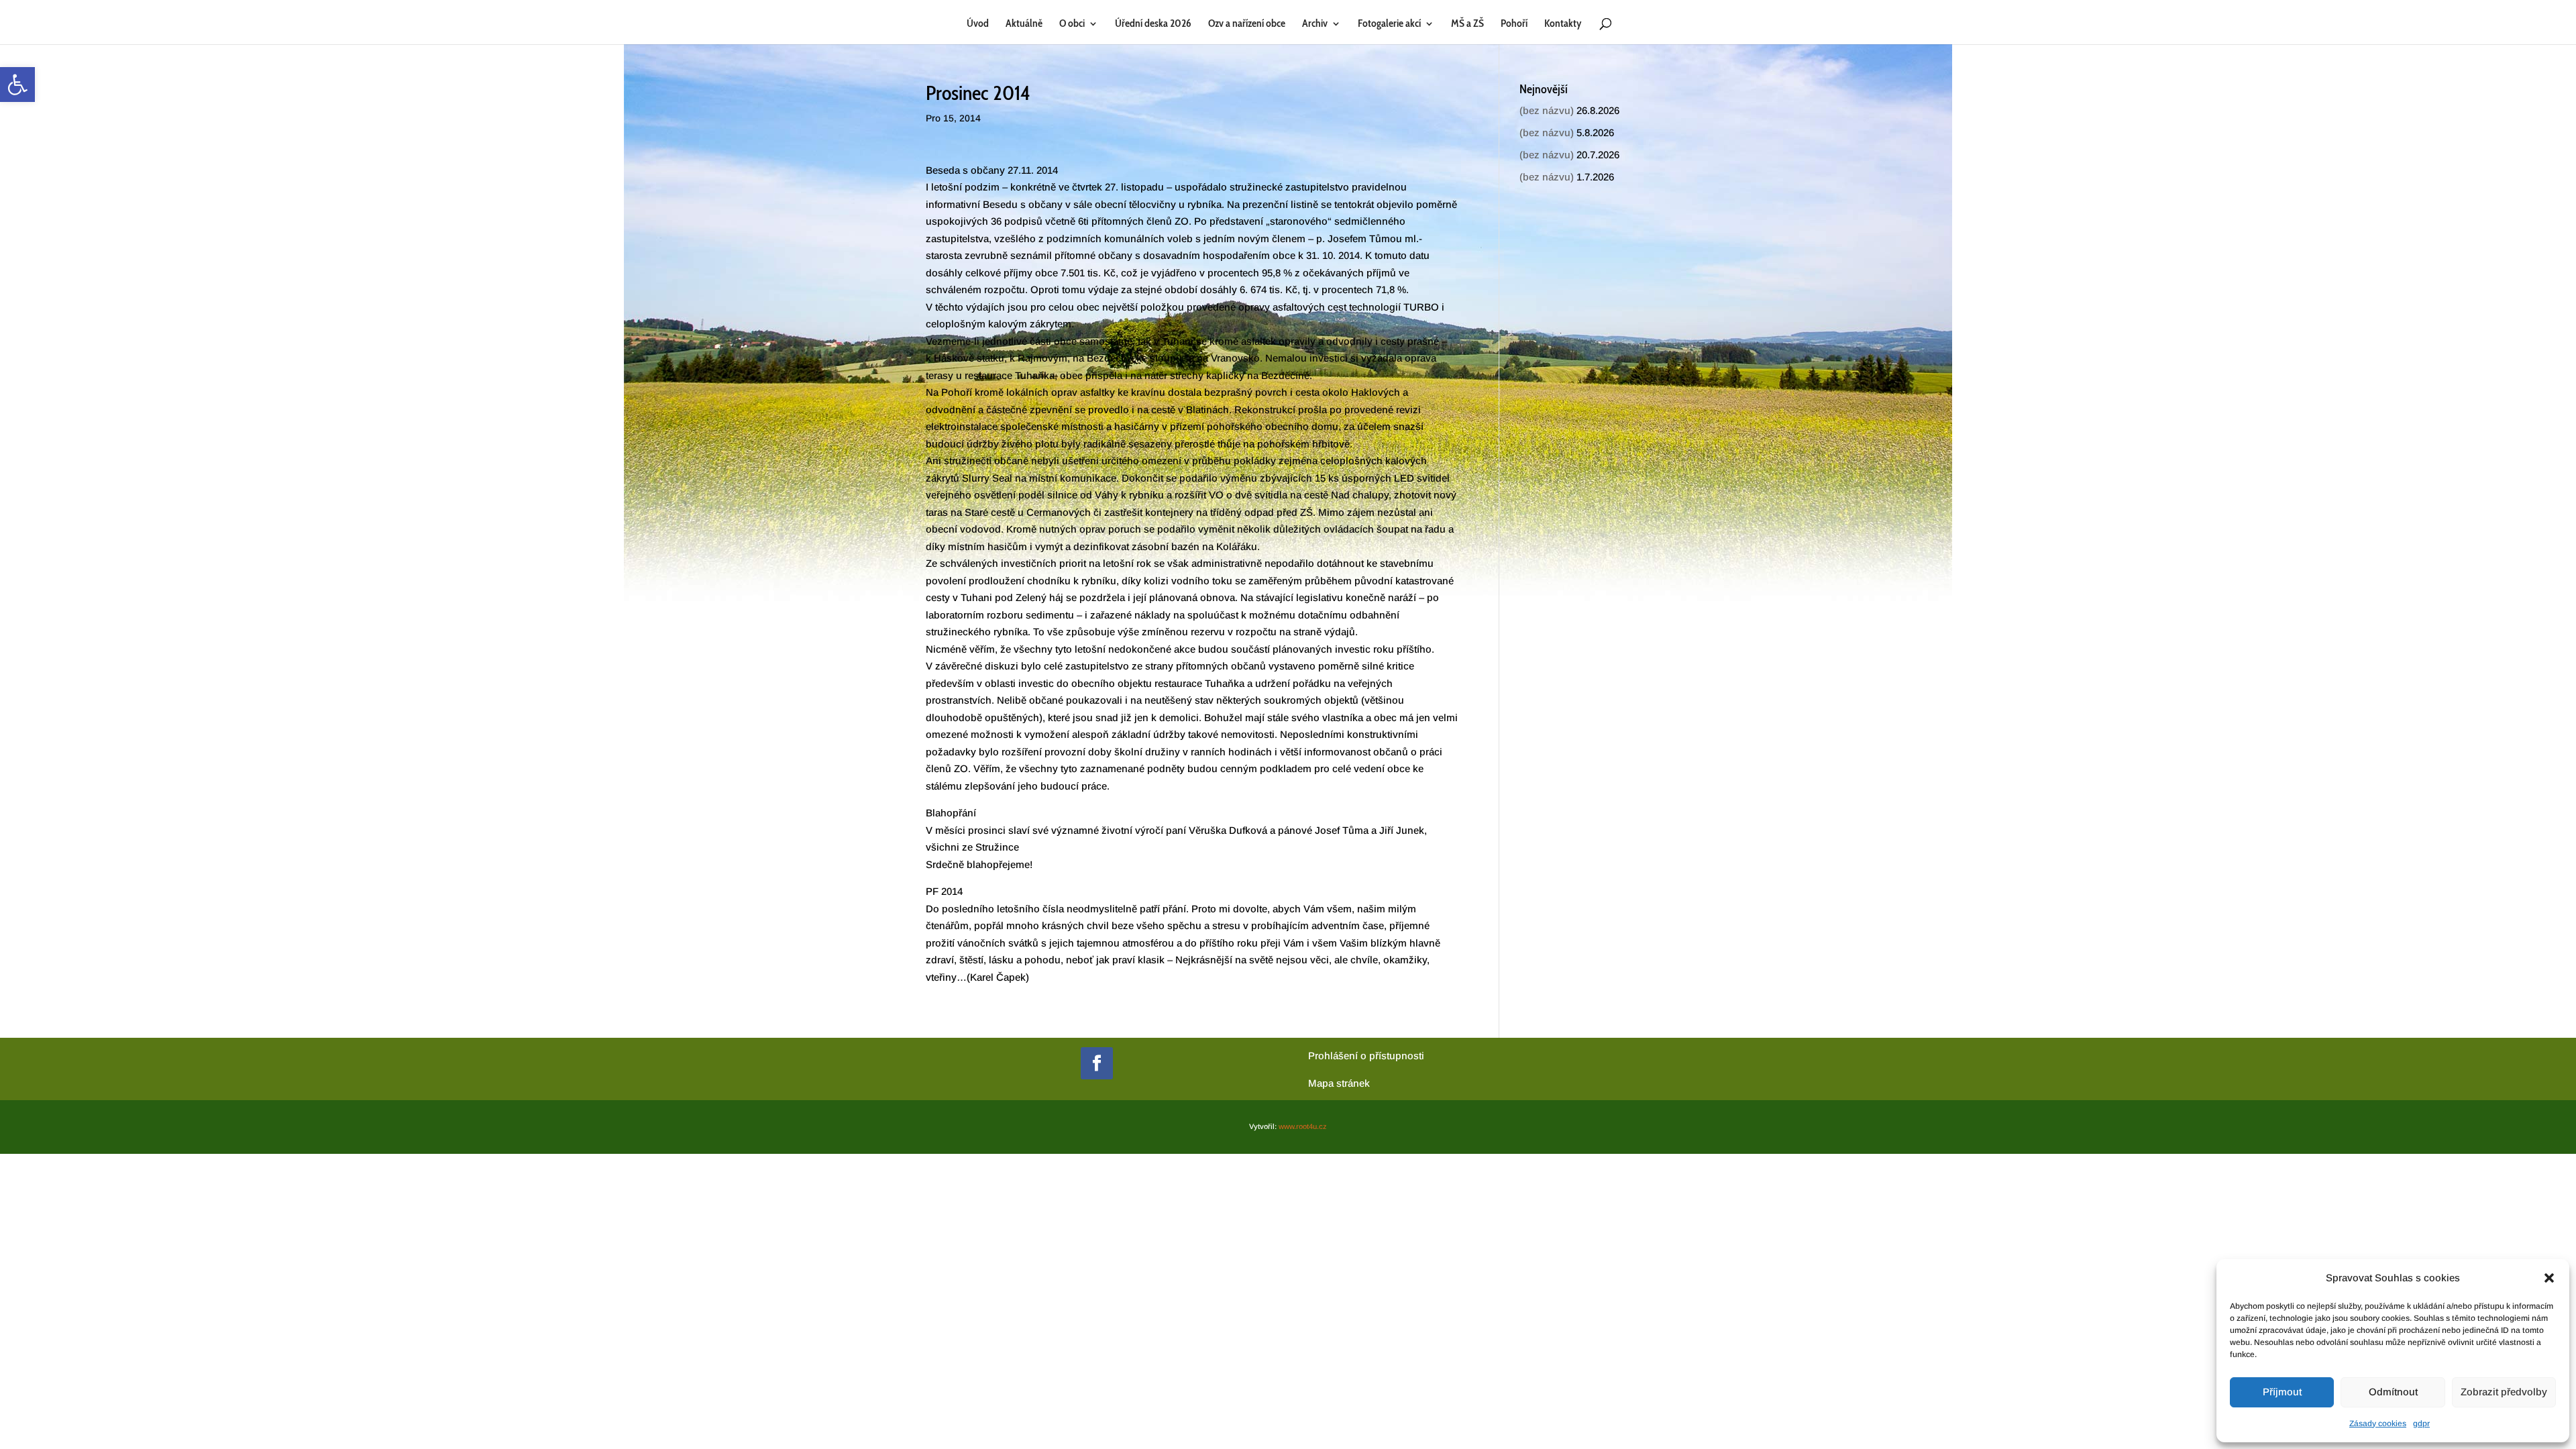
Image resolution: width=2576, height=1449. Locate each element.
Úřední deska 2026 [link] (1153, 24)
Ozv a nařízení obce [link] (1247, 24)
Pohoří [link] (1514, 24)
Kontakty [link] (1563, 24)
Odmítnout (2393, 1392)
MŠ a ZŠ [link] (1467, 24)
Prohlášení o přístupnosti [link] (1366, 1056)
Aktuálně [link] (1024, 24)
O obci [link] (1072, 24)
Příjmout (2282, 1392)
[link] (17, 85)
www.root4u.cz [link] (1303, 1126)
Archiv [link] (1315, 24)
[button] (2549, 1278)
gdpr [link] (2421, 1424)
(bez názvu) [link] (1547, 110)
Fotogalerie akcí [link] (1389, 24)
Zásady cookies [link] (2378, 1424)
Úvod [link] (978, 24)
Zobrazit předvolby (2504, 1392)
